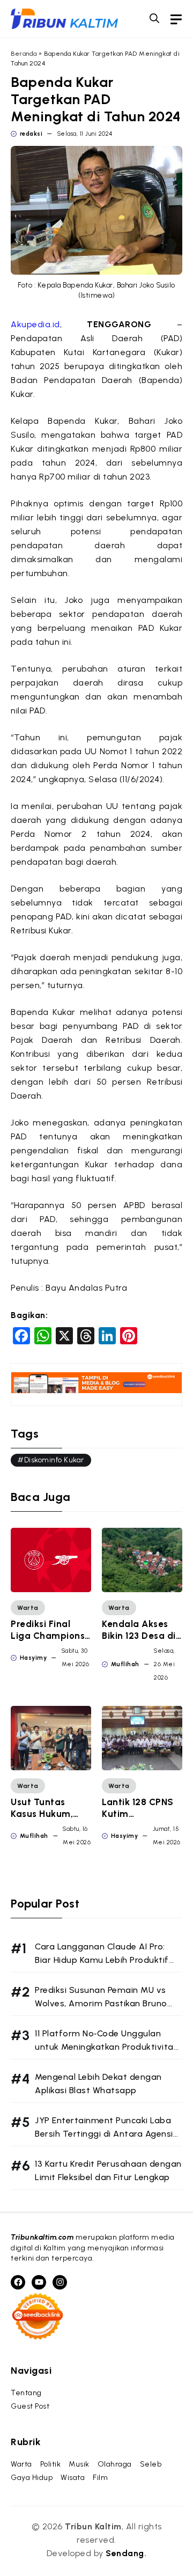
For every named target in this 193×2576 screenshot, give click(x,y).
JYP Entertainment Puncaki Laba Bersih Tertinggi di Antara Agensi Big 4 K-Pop (104, 2134)
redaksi (31, 134)
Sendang (125, 2553)
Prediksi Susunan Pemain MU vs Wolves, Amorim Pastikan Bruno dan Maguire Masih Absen (101, 2003)
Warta (28, 1608)
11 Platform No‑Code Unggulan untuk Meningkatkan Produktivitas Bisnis (106, 2047)
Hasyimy (34, 1658)
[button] (154, 19)
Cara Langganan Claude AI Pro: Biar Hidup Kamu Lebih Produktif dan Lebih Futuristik (102, 1960)
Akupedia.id (35, 324)
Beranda (24, 54)
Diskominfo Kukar (54, 1460)
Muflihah (125, 1664)
